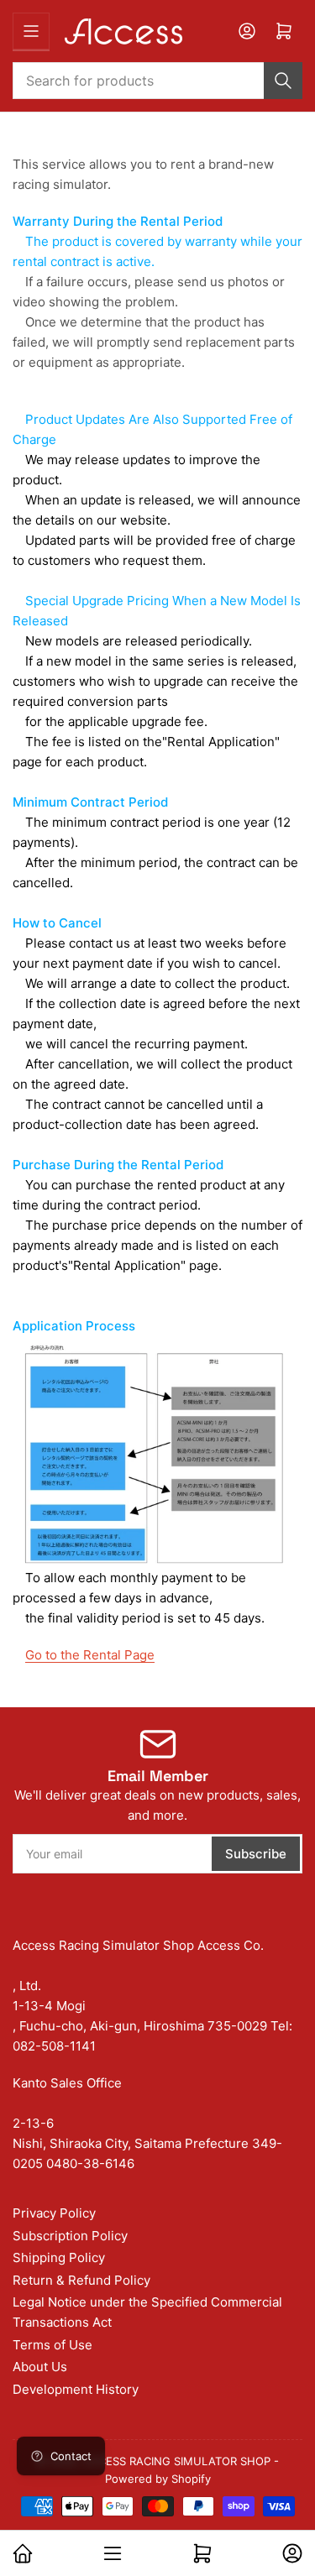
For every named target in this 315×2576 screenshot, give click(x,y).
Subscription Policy (70, 2236)
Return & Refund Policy (81, 2280)
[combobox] (157, 81)
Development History (76, 2389)
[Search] (283, 81)
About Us (40, 2367)
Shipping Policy (59, 2257)
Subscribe (256, 1854)
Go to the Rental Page (90, 1655)
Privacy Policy (54, 2213)
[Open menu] (31, 31)
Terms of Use (52, 2345)
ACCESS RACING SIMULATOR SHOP (177, 2461)
